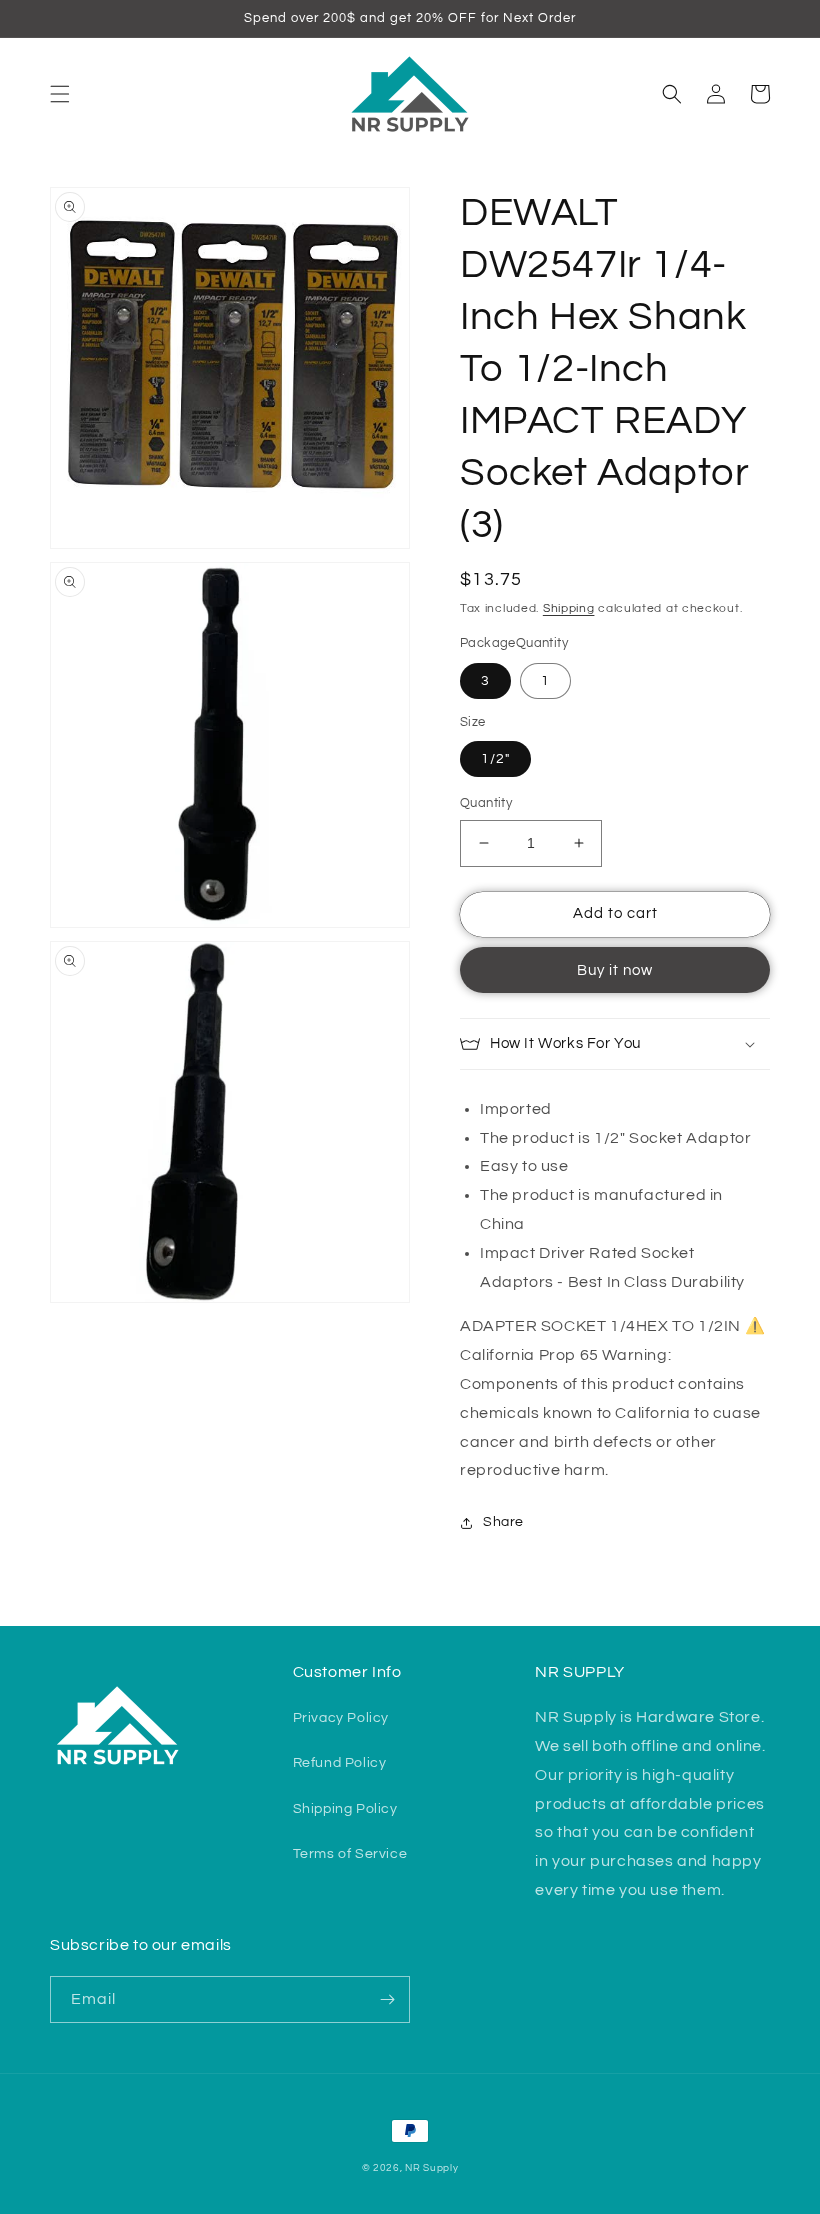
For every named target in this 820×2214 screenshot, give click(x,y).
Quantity (486, 803)
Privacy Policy (341, 1718)
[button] (60, 94)
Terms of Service (350, 1854)
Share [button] (503, 1522)
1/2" (495, 759)
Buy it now (615, 970)
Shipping (569, 608)
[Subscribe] (387, 1999)
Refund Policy (340, 1763)
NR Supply (431, 2168)
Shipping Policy (345, 1809)
